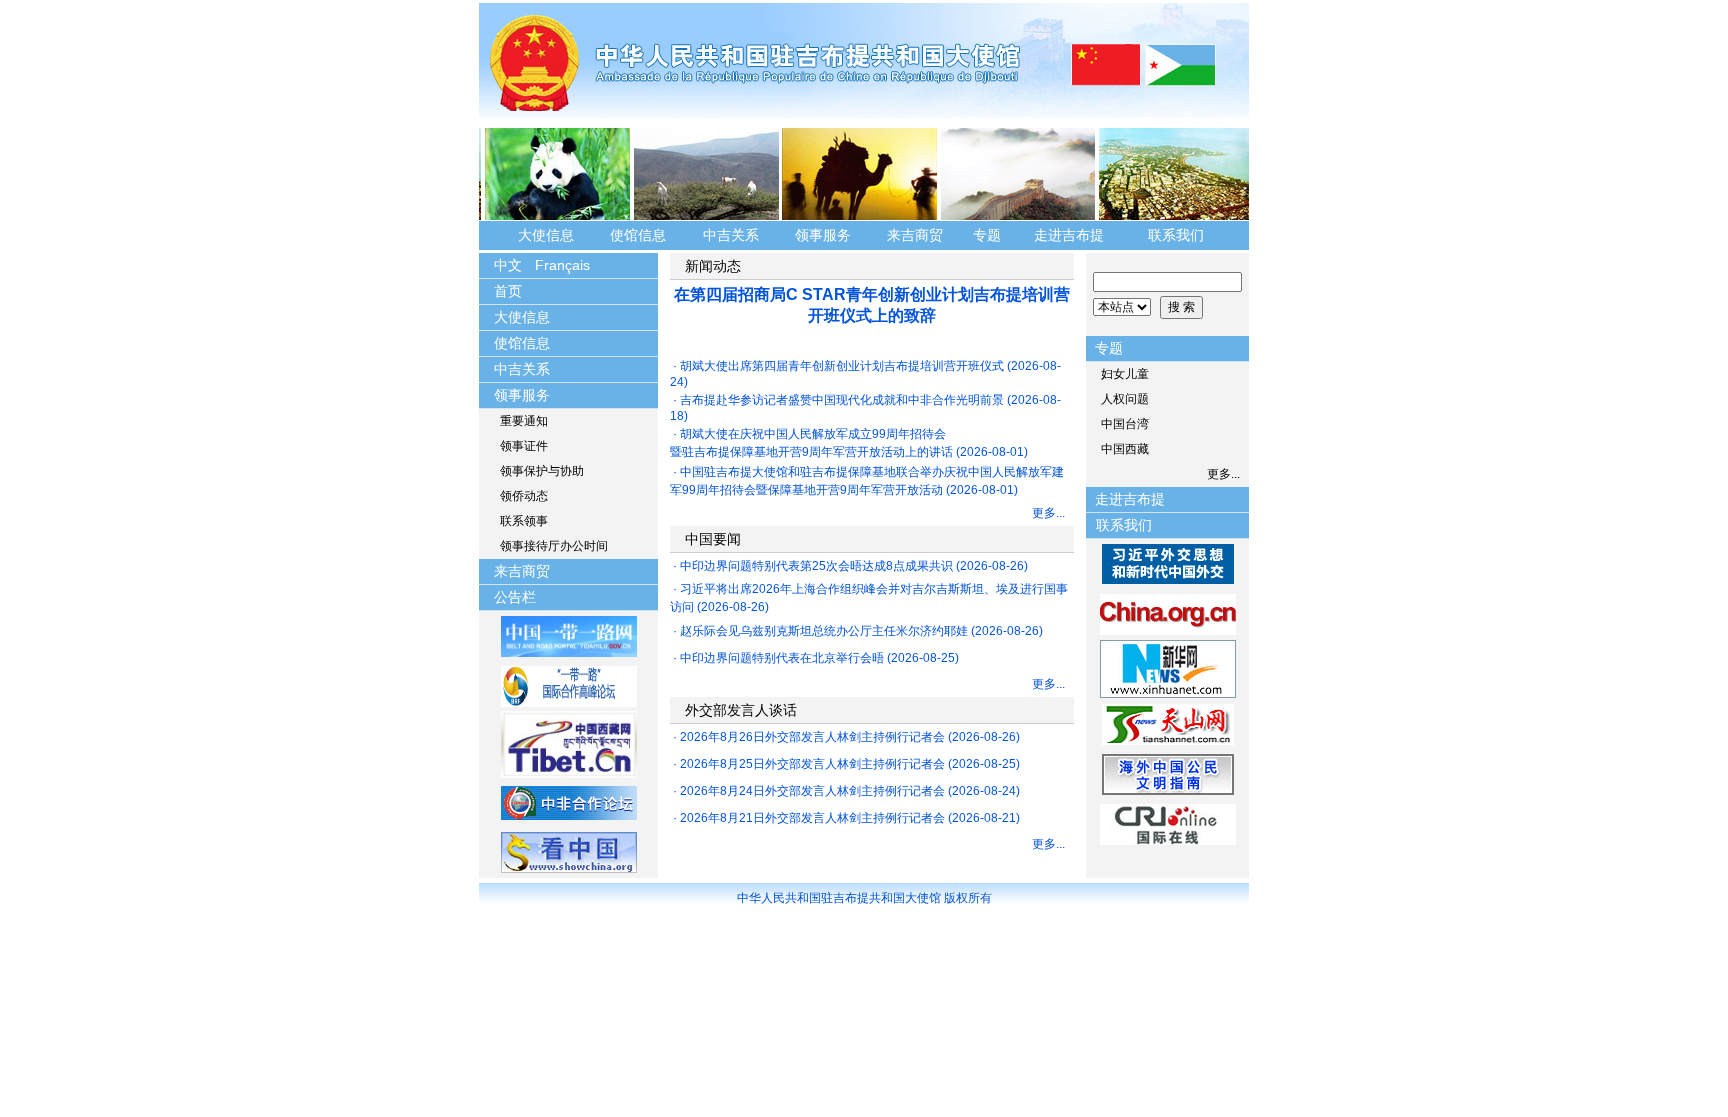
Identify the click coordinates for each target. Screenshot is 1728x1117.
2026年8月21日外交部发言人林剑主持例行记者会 (812, 818)
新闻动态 (713, 266)
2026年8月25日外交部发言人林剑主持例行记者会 (812, 764)
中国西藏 (1125, 449)
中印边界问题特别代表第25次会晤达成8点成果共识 (816, 566)
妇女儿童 (1125, 374)
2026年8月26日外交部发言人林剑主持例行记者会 (812, 737)
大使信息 (546, 235)
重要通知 (524, 421)
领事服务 (823, 235)
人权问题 (1125, 399)
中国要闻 (713, 539)
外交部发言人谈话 (741, 710)
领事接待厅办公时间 (554, 546)
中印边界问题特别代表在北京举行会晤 (782, 658)
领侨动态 (524, 496)
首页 (508, 291)
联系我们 (1178, 235)
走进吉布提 (1069, 235)
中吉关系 (731, 235)
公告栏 (515, 597)
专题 (987, 235)
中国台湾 (1125, 424)
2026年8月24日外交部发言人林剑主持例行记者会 (812, 791)
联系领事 (524, 521)
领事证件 (524, 446)
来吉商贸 (915, 235)
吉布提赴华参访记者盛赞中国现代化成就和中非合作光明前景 (842, 400)
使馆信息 (638, 235)
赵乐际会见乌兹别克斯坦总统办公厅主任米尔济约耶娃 (824, 631)
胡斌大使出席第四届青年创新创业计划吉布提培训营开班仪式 (842, 366)
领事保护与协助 (542, 471)
